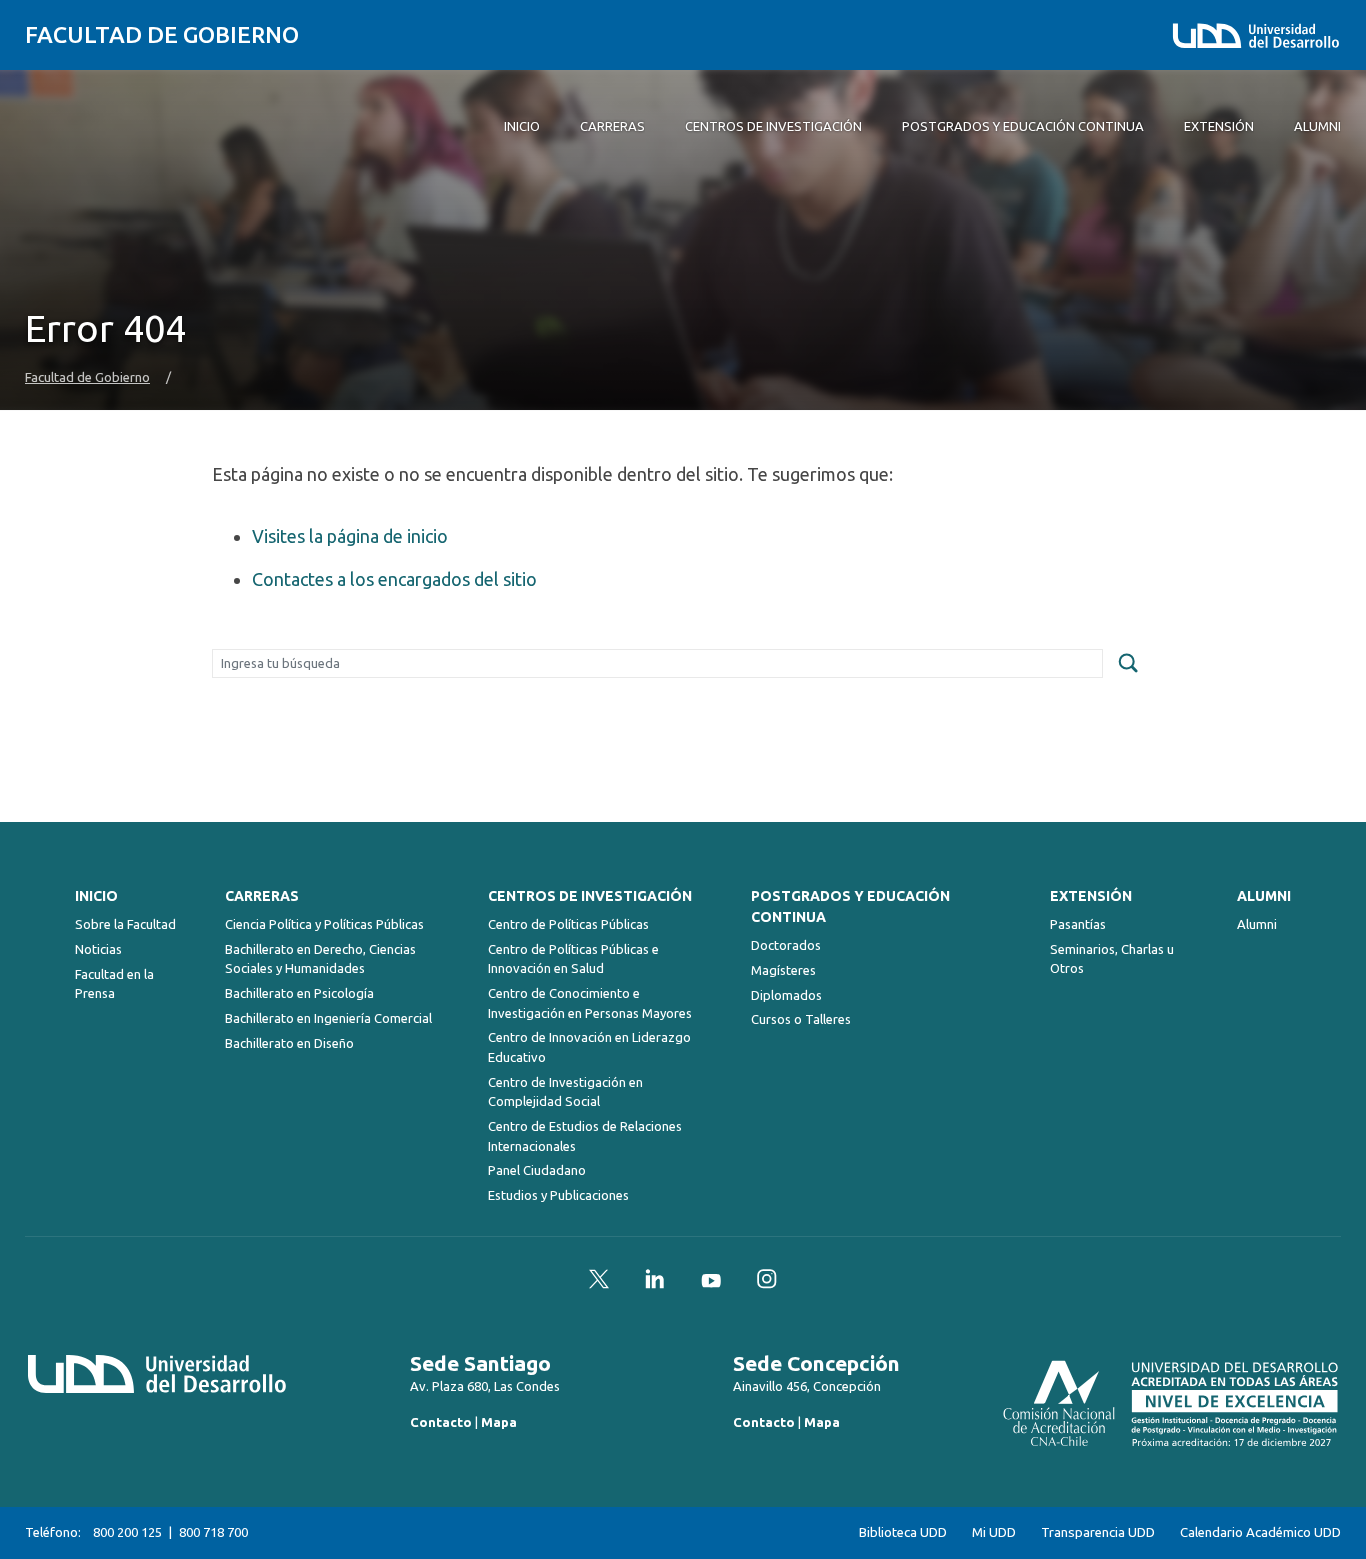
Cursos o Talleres (801, 1019)
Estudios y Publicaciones (558, 1195)
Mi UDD (994, 1532)
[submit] (1128, 664)
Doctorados (786, 945)
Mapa (499, 1422)
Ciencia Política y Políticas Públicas (324, 924)
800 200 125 (127, 1532)
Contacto (441, 1422)
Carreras (262, 896)
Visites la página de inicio (350, 536)
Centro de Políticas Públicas (568, 924)
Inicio (96, 896)
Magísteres (783, 970)
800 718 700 (213, 1532)
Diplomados (786, 995)
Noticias (98, 949)
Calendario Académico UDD (1260, 1532)
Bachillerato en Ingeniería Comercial (328, 1018)
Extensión (1091, 896)
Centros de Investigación (590, 896)
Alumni (1264, 896)
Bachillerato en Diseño (289, 1043)
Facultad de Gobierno (162, 34)
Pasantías (1078, 924)
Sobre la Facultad (125, 924)
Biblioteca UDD (903, 1532)
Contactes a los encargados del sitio (394, 579)
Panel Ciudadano (537, 1170)
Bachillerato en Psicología (299, 993)
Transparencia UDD (1098, 1532)
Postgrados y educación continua (850, 906)
